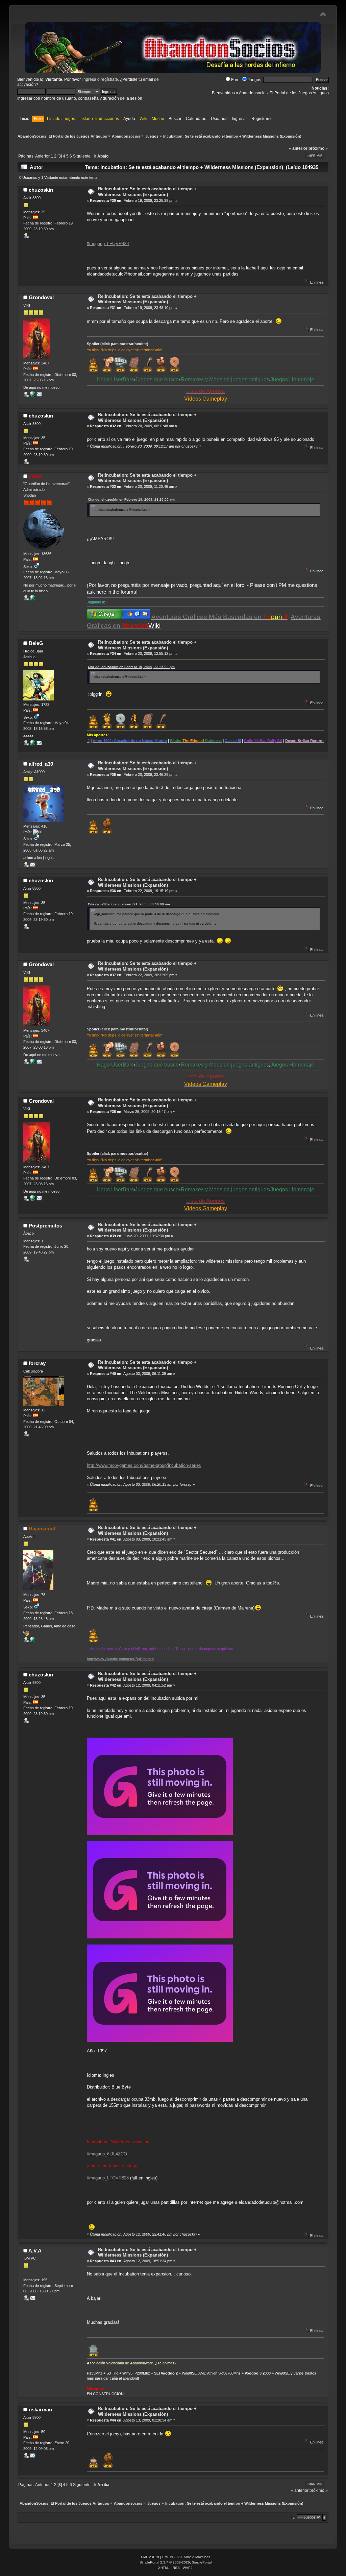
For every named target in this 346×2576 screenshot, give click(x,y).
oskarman (40, 2410)
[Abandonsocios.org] (32, 599)
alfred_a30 (41, 764)
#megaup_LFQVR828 (108, 244)
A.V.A (35, 2251)
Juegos (254, 80)
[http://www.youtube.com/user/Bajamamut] (32, 1641)
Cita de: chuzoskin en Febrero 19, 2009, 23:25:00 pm (131, 499)
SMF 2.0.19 (150, 2557)
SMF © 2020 (172, 2557)
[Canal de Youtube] (32, 396)
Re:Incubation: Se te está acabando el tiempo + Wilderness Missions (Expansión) (147, 192)
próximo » (318, 148)
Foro (235, 80)
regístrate (109, 79)
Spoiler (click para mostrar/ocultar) (118, 344)
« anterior (298, 148)
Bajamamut (42, 1529)
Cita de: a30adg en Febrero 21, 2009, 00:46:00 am (129, 904)
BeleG (36, 643)
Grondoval (41, 297)
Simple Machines (197, 2557)
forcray (37, 1363)
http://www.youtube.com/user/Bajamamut (120, 1659)
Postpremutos (45, 1226)
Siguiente (82, 156)
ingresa (89, 79)
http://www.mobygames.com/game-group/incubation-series (144, 1465)
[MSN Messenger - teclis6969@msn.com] (26, 1635)
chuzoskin (41, 190)
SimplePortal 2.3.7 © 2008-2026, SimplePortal (176, 2562)
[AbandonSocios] (32, 744)
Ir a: (293, 2517)
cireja (35, 476)
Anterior (42, 156)
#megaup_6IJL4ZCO (107, 2154)
